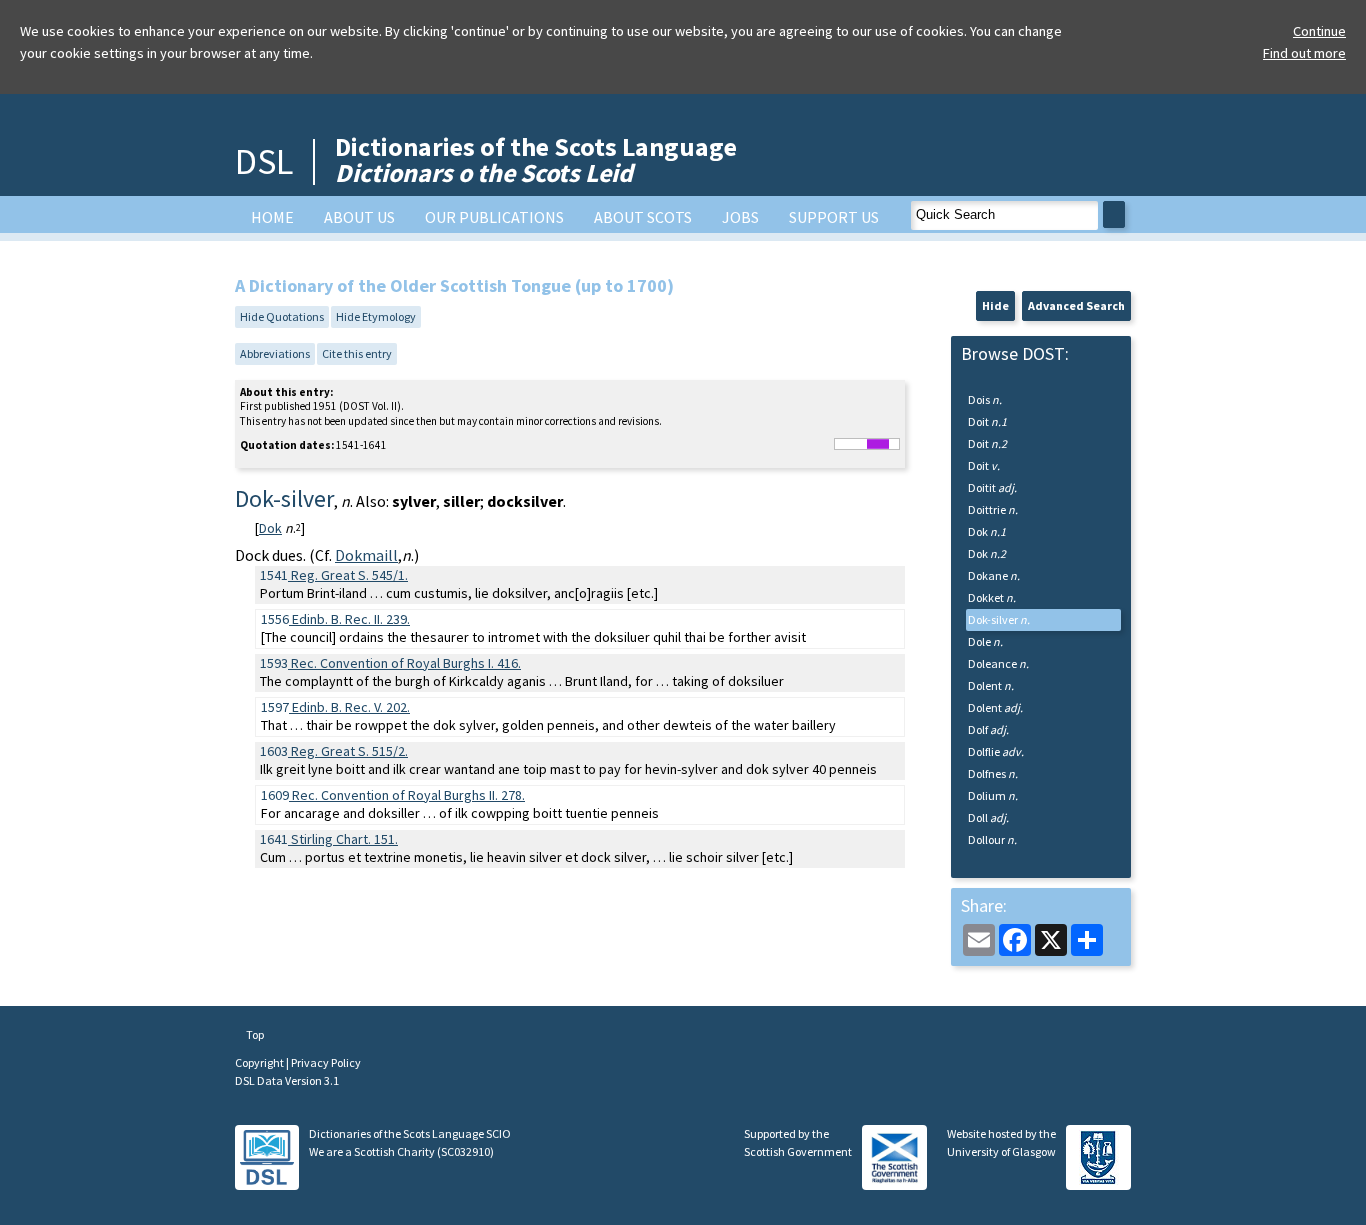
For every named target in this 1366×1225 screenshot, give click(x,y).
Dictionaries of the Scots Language (536, 159)
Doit (987, 421)
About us (359, 217)
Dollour (992, 839)
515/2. (349, 751)
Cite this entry (357, 353)
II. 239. (351, 619)
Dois (985, 399)
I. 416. (406, 663)
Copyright (260, 1062)
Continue (1319, 31)
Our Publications (494, 217)
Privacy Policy (326, 1062)
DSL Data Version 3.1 (287, 1080)
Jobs (740, 217)
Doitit (992, 487)
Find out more (1304, 53)
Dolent (991, 685)
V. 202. (351, 707)
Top (254, 1034)
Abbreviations (275, 353)
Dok (270, 528)
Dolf (988, 729)
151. (344, 839)
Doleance (998, 663)
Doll (988, 817)
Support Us (834, 217)
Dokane (994, 575)
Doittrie (993, 509)
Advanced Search (1076, 305)
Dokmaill (366, 555)
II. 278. (408, 795)
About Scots (643, 217)
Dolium (993, 795)
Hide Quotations (282, 316)
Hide (995, 305)
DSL (264, 161)
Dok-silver (999, 619)
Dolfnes (993, 773)
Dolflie (996, 751)
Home (272, 217)
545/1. (349, 575)
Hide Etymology (376, 316)
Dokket (992, 597)
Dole (985, 641)
